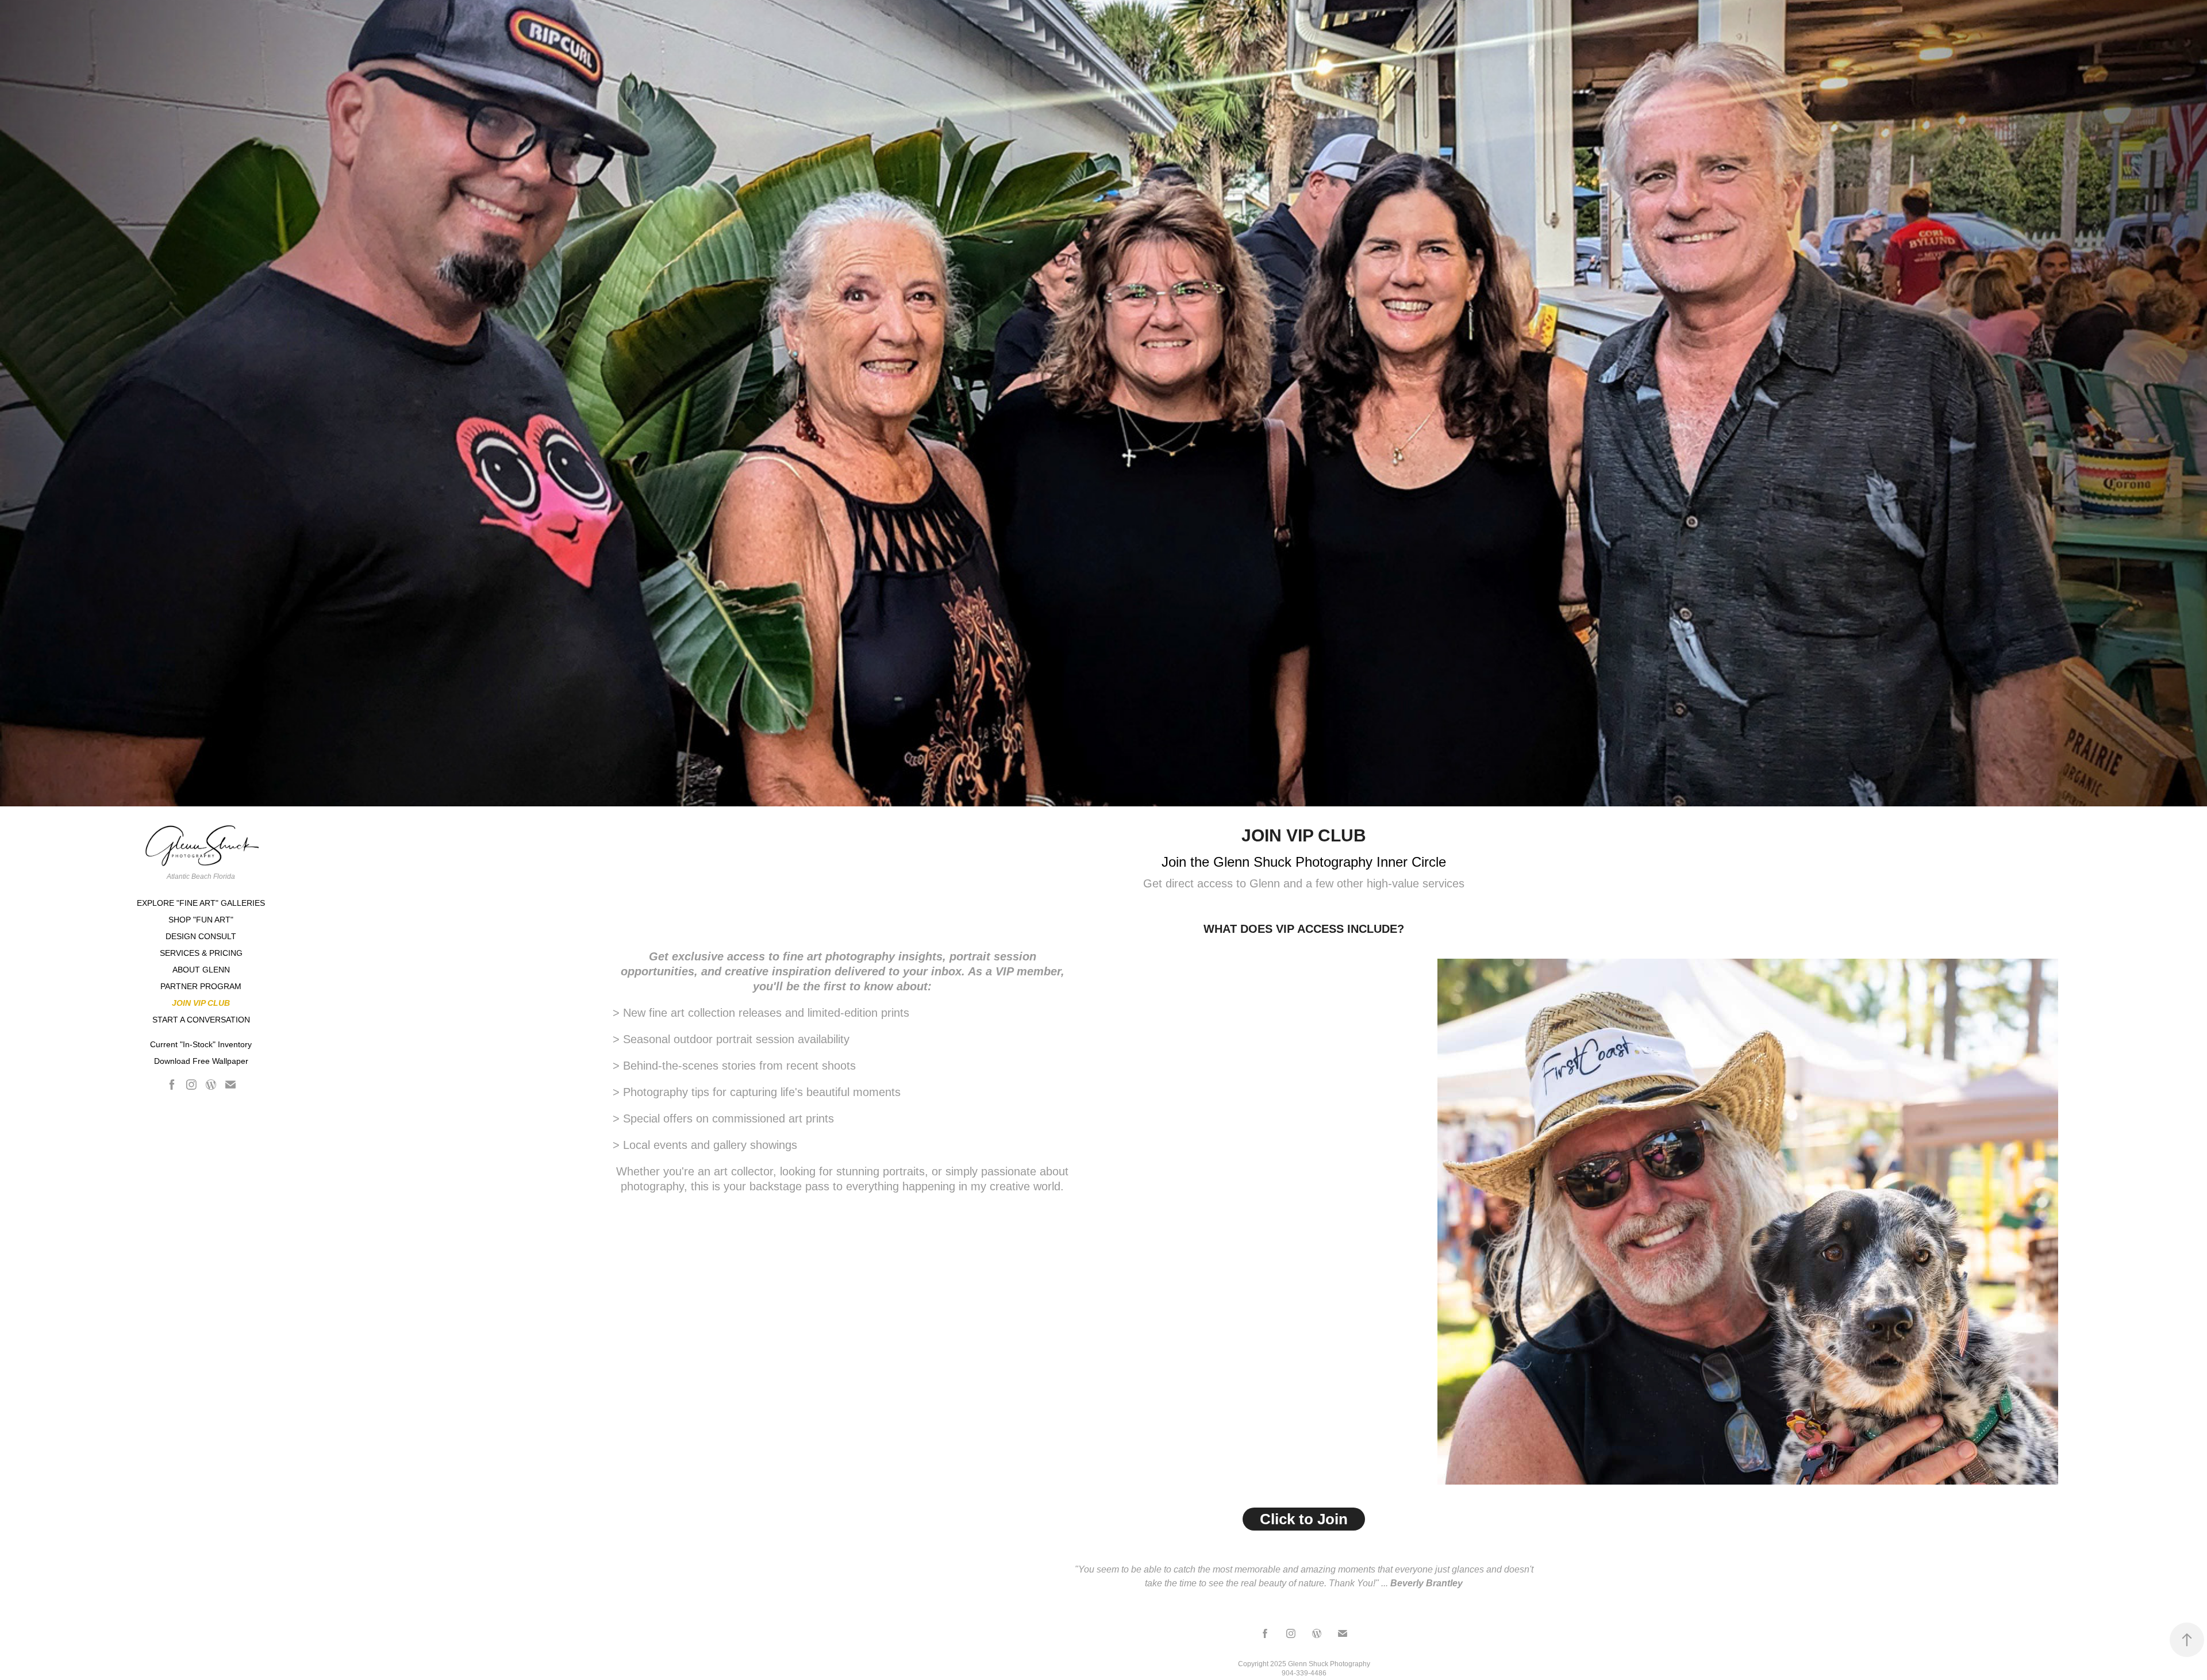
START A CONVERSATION (201, 1020)
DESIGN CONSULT (201, 936)
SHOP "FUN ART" (201, 920)
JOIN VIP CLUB (201, 1003)
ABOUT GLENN (201, 970)
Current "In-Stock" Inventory (201, 1044)
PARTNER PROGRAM (201, 986)
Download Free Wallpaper (201, 1061)
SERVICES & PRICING (201, 953)
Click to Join (1304, 1519)
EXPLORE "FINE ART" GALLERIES (201, 903)
